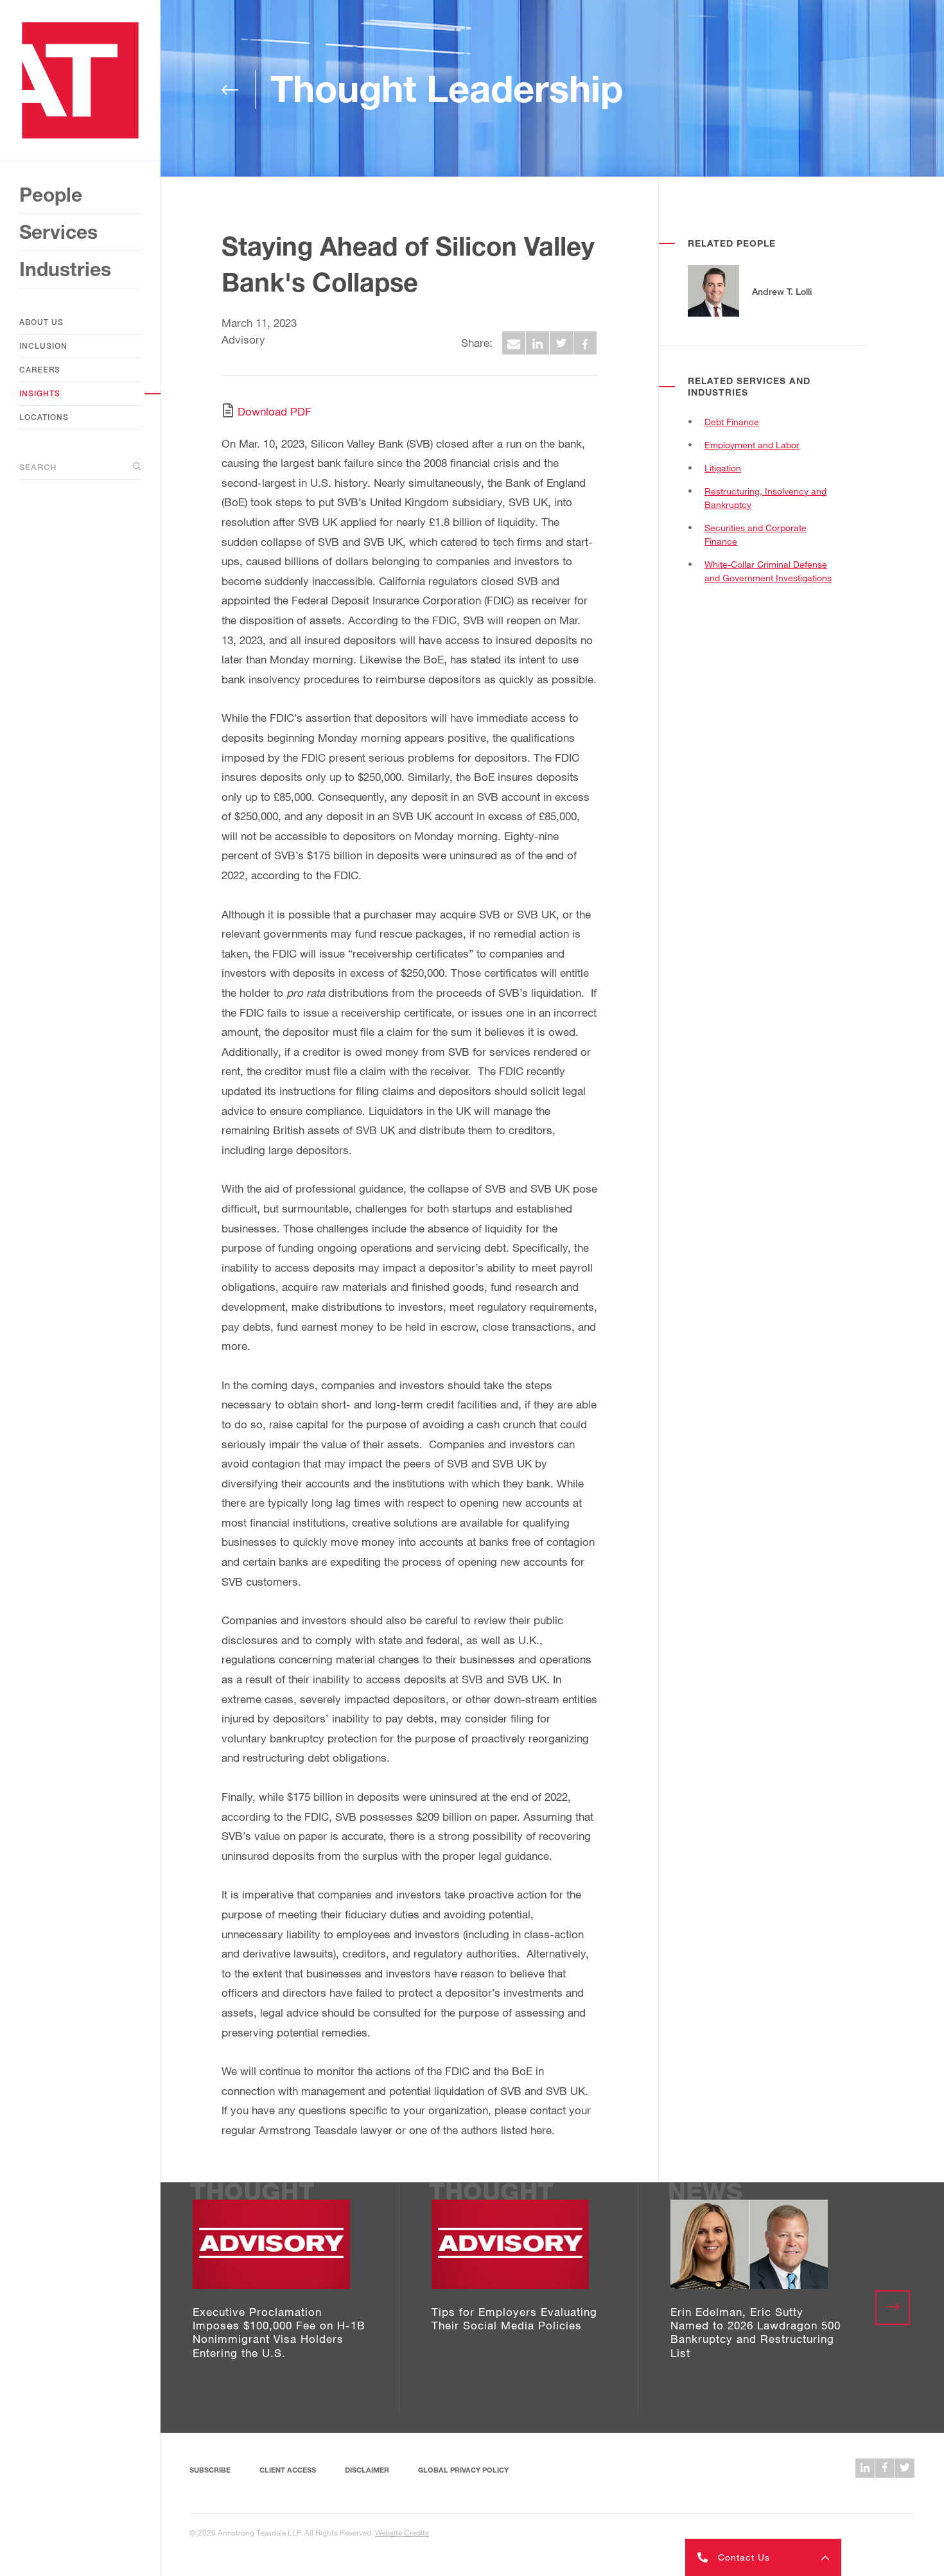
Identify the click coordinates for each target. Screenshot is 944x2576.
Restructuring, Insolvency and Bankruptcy (765, 498)
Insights (40, 393)
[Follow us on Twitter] (905, 2468)
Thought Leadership (447, 88)
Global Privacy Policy (463, 2470)
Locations (44, 417)
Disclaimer (367, 2470)
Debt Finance (732, 422)
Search (38, 467)
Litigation (723, 468)
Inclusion (43, 346)
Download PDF (275, 411)
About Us (41, 322)
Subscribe (210, 2470)
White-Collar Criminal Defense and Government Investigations (768, 571)
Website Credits (402, 2532)
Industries (65, 269)
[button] (763, 2557)
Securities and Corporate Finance (756, 534)
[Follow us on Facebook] (885, 2468)
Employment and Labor (752, 445)
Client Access (288, 2470)
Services (58, 232)
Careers (40, 370)
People (51, 195)
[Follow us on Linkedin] (865, 2468)
